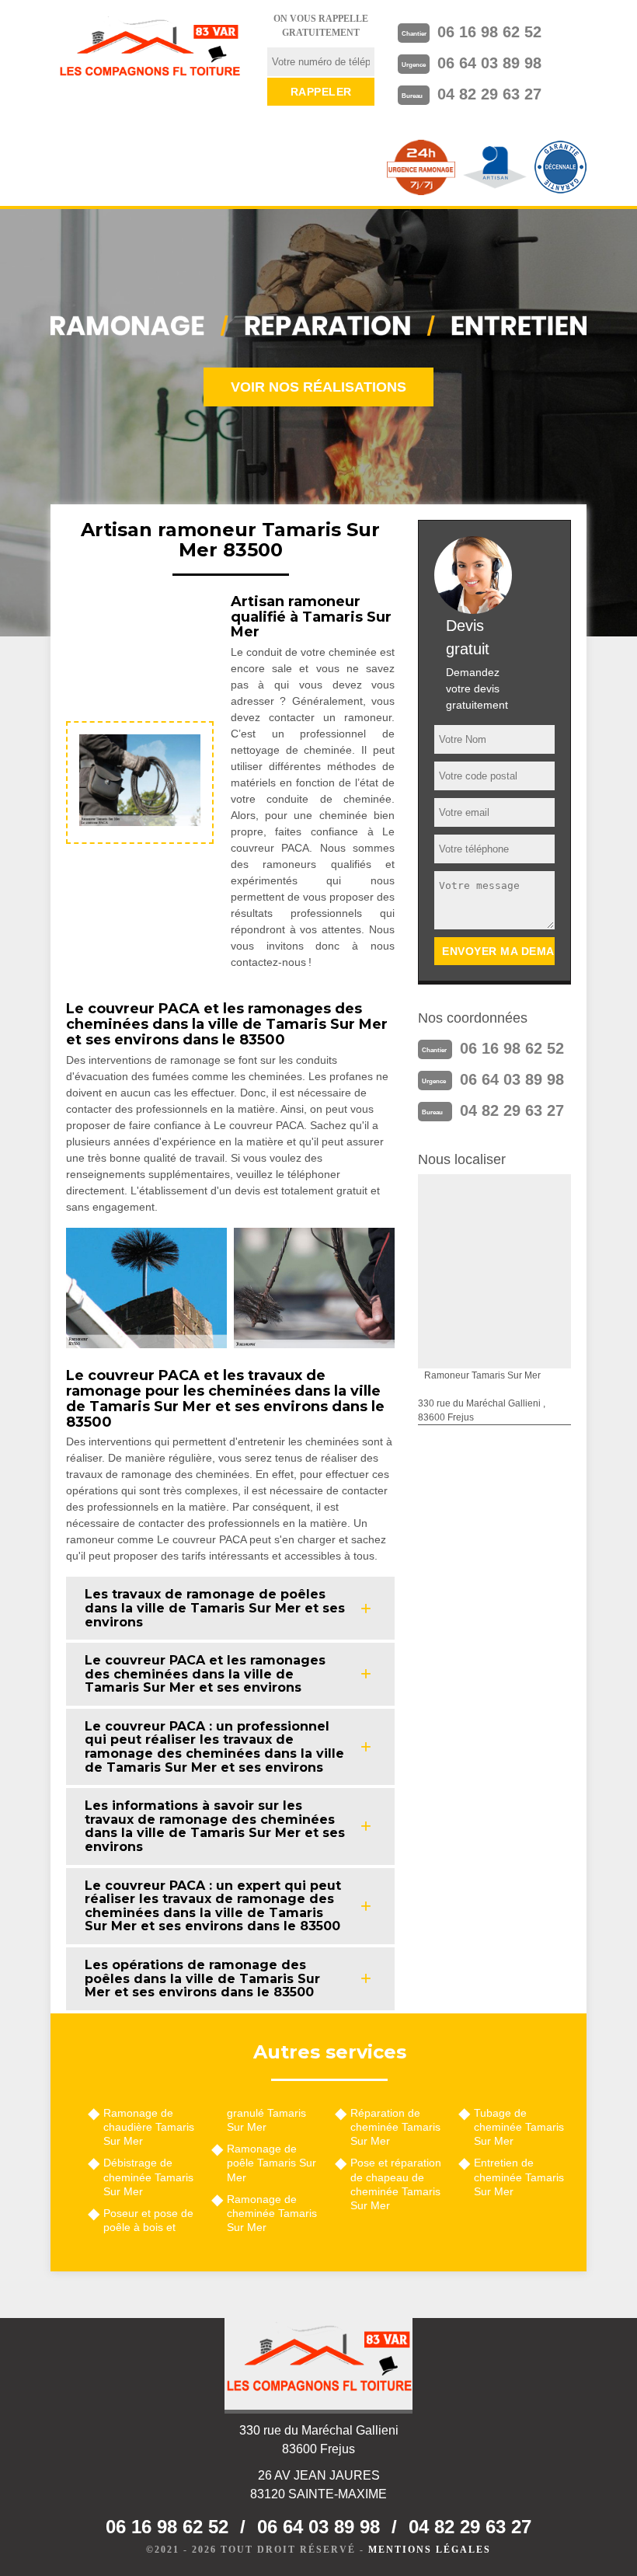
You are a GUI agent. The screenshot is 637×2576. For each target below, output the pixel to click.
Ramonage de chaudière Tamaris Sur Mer (149, 2127)
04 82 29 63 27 (489, 94)
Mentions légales (430, 2550)
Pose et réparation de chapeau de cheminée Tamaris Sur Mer (396, 2184)
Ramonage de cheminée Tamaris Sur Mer (272, 2213)
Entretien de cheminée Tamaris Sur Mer (519, 2177)
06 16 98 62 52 (489, 32)
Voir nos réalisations (318, 387)
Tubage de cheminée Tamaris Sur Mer (519, 2127)
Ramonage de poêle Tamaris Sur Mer (272, 2163)
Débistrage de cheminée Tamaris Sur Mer (148, 2177)
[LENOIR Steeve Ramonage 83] (149, 51)
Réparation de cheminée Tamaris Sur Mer (395, 2127)
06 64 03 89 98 (489, 63)
